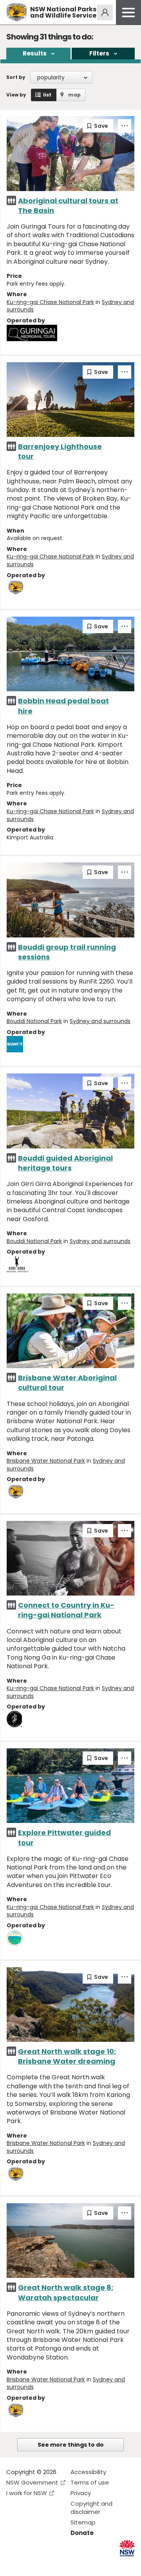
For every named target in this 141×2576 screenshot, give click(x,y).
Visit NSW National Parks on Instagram (30, 2564)
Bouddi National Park (34, 1021)
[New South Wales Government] (127, 2548)
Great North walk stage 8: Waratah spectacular (66, 2292)
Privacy (81, 2493)
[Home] (17, 12)
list (47, 95)
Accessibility (88, 2472)
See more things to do (71, 2445)
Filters (99, 53)
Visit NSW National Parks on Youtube (47, 2564)
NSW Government (32, 2482)
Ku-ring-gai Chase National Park (50, 302)
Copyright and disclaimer (91, 2508)
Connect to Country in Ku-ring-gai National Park (66, 1610)
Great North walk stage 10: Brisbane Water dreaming (67, 2056)
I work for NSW (27, 2493)
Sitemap (83, 2522)
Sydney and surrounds (100, 1021)
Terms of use (90, 2482)
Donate (82, 2533)
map (74, 95)
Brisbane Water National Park (46, 1461)
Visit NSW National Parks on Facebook (14, 2564)
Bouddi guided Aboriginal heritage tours (65, 1163)
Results (35, 53)
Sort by (16, 77)
